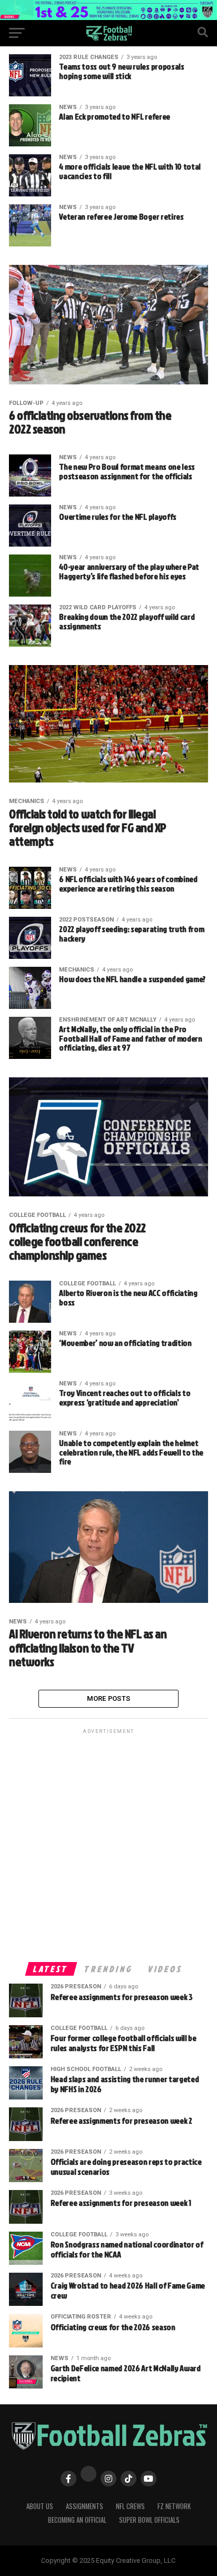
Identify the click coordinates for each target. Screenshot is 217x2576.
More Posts (109, 1698)
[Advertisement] (108, 1845)
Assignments (85, 2506)
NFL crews (130, 2506)
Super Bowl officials (149, 2520)
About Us (40, 2506)
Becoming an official (77, 2520)
